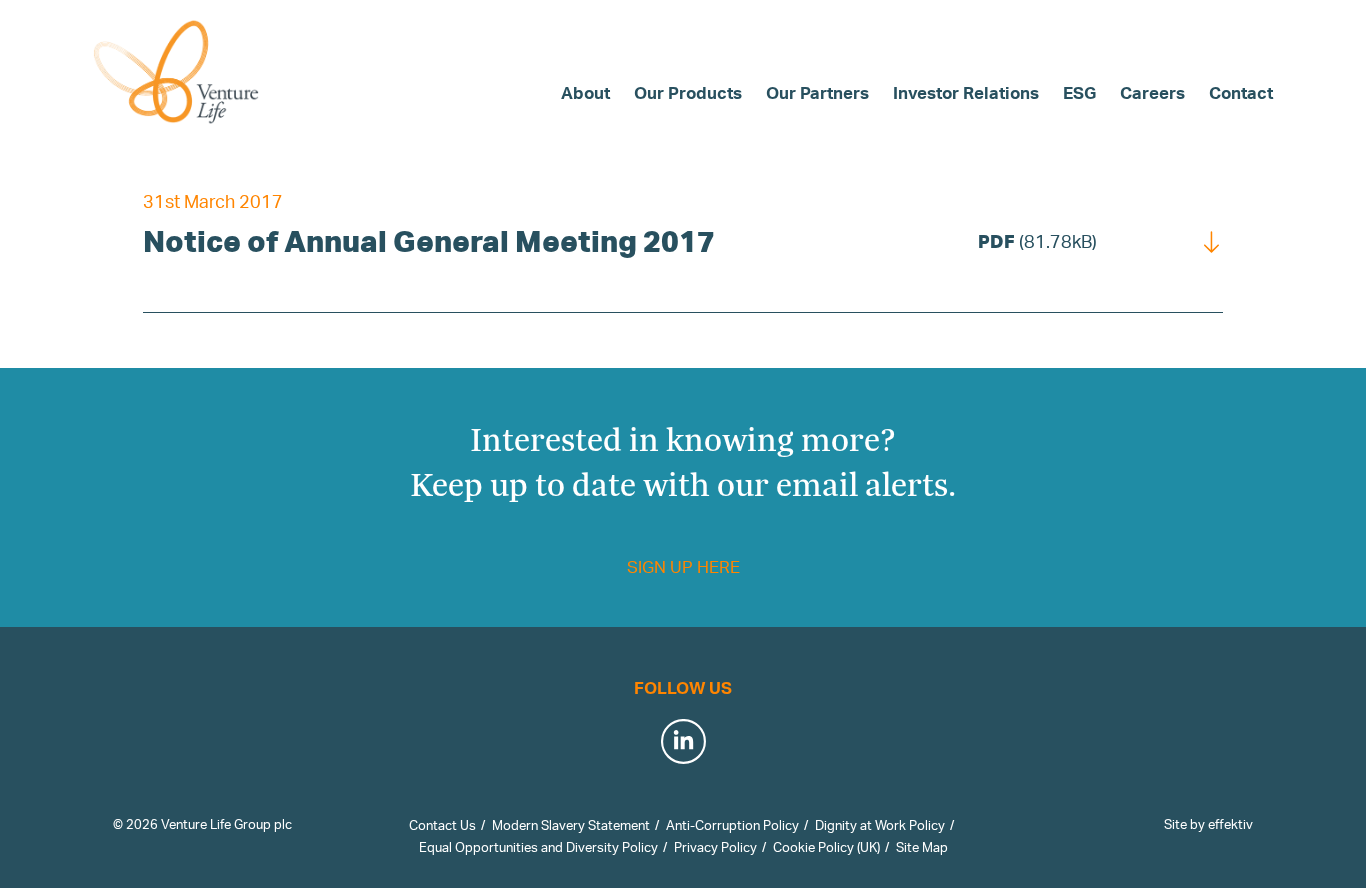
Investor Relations (966, 92)
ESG (1079, 92)
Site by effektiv (1208, 824)
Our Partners (817, 92)
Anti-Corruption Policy (732, 825)
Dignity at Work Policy (880, 825)
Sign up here (683, 566)
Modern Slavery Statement (571, 825)
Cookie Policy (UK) (826, 847)
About (585, 92)
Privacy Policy (715, 847)
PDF (1037, 241)
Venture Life (178, 72)
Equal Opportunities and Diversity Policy (538, 847)
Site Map (922, 847)
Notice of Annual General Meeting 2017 (429, 240)
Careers (1152, 92)
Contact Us (442, 825)
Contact (1241, 92)
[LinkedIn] (683, 739)
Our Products (688, 92)
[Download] (1212, 240)
